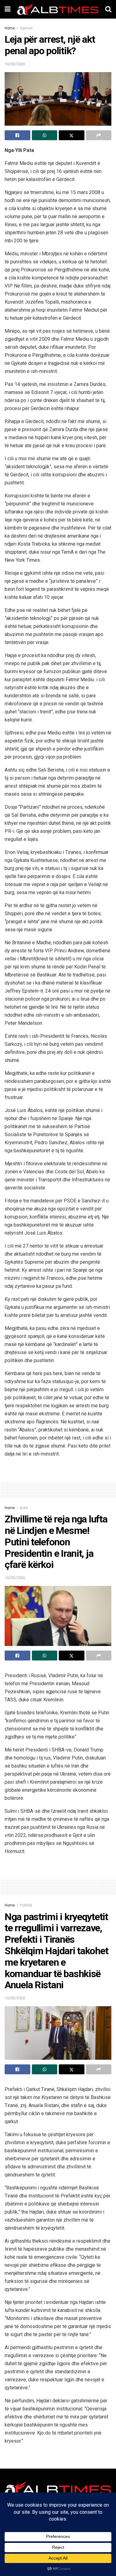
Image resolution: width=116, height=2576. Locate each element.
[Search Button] (108, 9)
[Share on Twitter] (72, 135)
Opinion (26, 28)
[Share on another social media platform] (99, 135)
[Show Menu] (8, 9)
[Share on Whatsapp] (45, 135)
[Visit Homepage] (58, 9)
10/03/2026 (15, 64)
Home (10, 28)
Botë (24, 1508)
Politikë (26, 1905)
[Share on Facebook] (17, 135)
